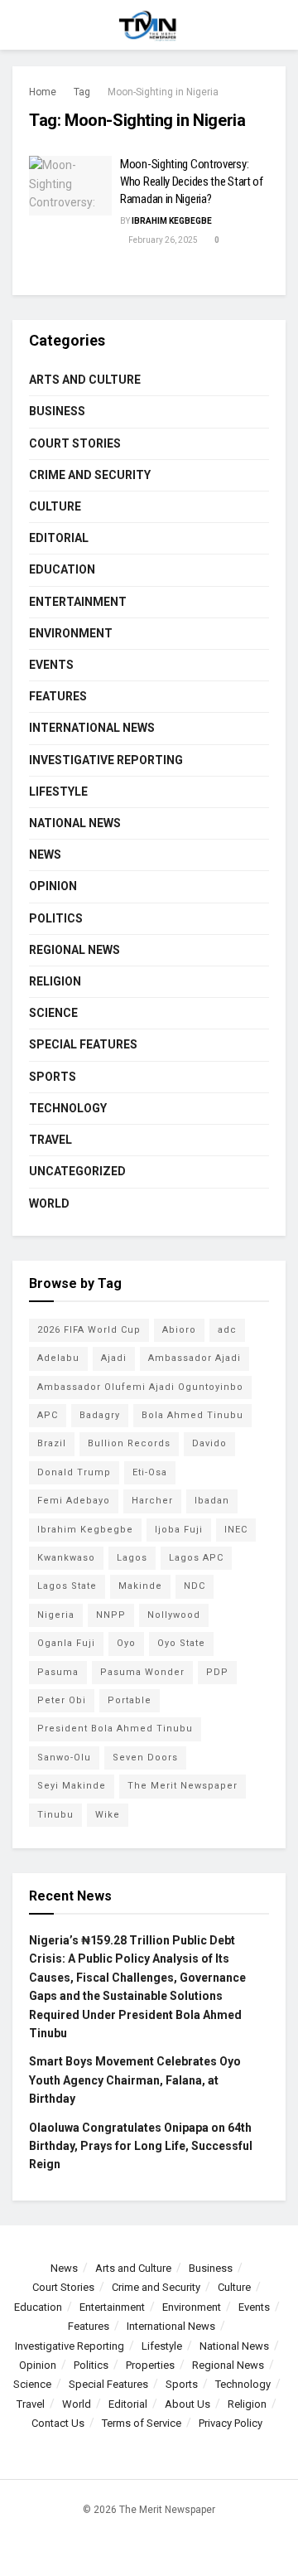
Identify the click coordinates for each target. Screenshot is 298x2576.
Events (51, 665)
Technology (68, 1108)
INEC (236, 1530)
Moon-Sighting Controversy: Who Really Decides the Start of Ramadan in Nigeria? (192, 182)
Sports (53, 1077)
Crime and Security (90, 475)
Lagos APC (196, 1558)
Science (53, 1013)
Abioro (179, 1330)
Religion (55, 981)
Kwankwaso (66, 1558)
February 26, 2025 (162, 240)
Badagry (100, 1415)
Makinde (140, 1586)
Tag (82, 92)
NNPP (111, 1615)
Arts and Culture (85, 380)
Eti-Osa (150, 1472)
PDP (217, 1672)
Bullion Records (129, 1443)
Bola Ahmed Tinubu (192, 1415)
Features (58, 696)
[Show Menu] (19, 25)
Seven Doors (145, 1758)
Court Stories (75, 443)
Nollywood (174, 1615)
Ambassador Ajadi (195, 1358)
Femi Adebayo (74, 1501)
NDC (195, 1586)
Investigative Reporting (106, 760)
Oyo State (181, 1643)
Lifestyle (58, 792)
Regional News (74, 950)
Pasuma (58, 1672)
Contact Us (58, 2423)
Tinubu (55, 1815)
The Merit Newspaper (183, 1786)
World (49, 1203)
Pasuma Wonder (142, 1672)
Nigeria (56, 1615)
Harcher (152, 1501)
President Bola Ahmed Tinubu (115, 1729)
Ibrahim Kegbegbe (172, 221)
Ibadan (212, 1501)
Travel (50, 1140)
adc (227, 1330)
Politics (56, 918)
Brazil (52, 1443)
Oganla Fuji (66, 1643)
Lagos (132, 1558)
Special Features (83, 1044)
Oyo (126, 1643)
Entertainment (78, 602)
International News (92, 728)
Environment (71, 633)
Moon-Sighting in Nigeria (163, 92)
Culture (55, 506)
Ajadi (114, 1358)
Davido (209, 1443)
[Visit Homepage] (149, 25)
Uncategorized (77, 1171)
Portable (130, 1700)
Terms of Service (142, 2423)
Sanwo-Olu (64, 1758)
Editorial (59, 538)
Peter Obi (62, 1700)
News (45, 855)
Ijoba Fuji (179, 1530)
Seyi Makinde (72, 1786)
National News (75, 823)
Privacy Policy (231, 2423)
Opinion (53, 886)
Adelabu (58, 1358)
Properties (150, 2365)
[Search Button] (279, 25)
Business (57, 411)
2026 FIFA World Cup (89, 1330)
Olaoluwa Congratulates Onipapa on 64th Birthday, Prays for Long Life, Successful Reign (141, 2146)
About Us (187, 2404)
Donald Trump (74, 1472)
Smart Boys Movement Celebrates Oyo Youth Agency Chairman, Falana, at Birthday (135, 2080)
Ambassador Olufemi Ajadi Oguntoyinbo (140, 1387)
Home (43, 92)
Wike (108, 1815)
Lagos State (67, 1586)
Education (62, 569)
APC (48, 1415)
